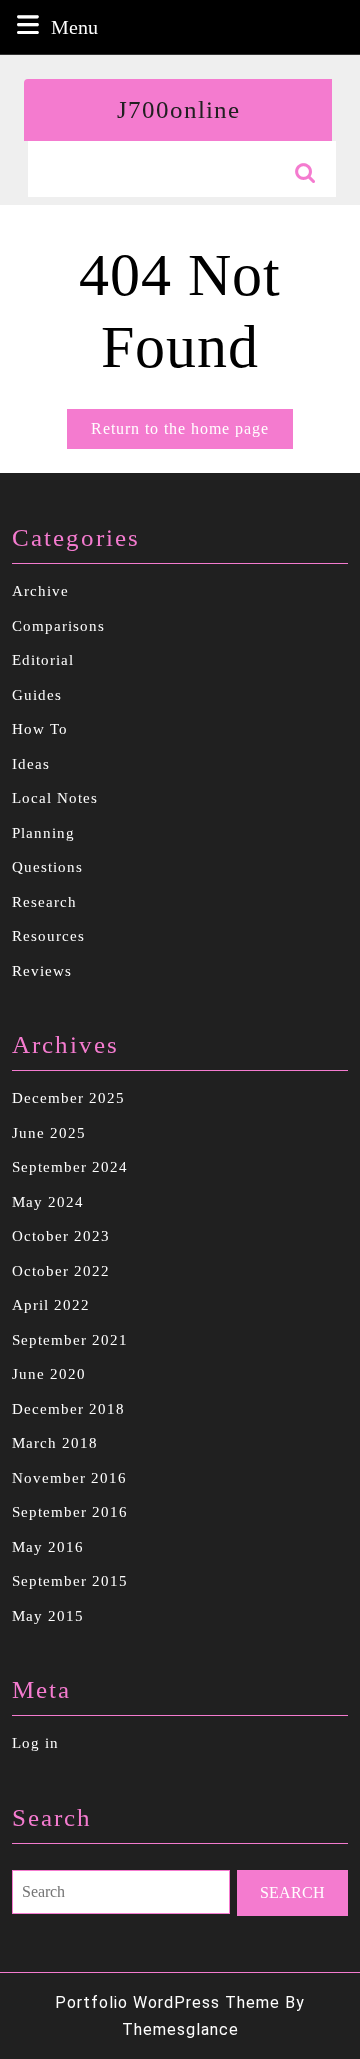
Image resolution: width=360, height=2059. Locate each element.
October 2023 (61, 1236)
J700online (178, 109)
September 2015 (70, 1581)
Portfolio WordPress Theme (167, 2002)
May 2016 (48, 1547)
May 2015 (48, 1616)
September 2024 (70, 1167)
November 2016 (69, 1478)
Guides (37, 695)
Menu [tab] (74, 26)
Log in (35, 1743)
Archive (40, 591)
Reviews (42, 971)
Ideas (31, 764)
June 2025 (49, 1133)
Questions (47, 867)
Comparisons (58, 626)
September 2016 (70, 1512)
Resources (48, 936)
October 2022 (61, 1271)
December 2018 (68, 1409)
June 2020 (49, 1374)
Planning (43, 833)
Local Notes (55, 798)
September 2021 (70, 1340)
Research (44, 902)
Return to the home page (192, 434)
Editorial (43, 660)
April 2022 (51, 1305)
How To (40, 729)
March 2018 (55, 1443)
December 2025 (68, 1098)
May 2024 (48, 1202)
